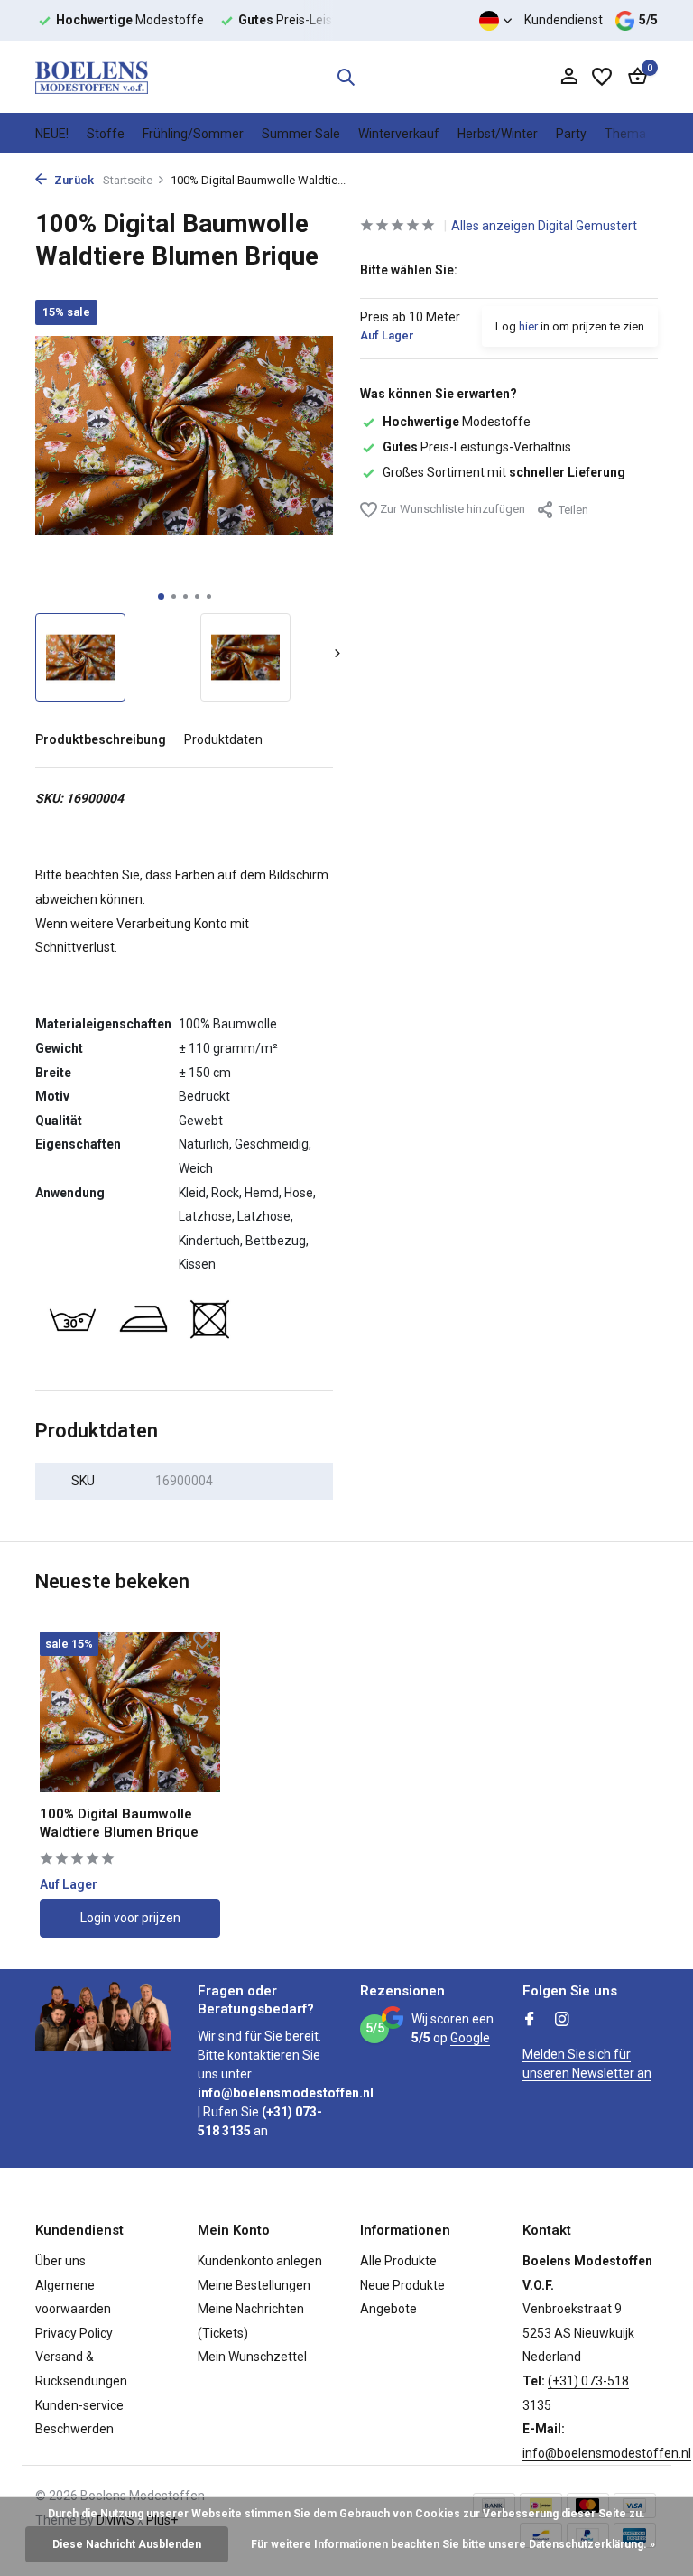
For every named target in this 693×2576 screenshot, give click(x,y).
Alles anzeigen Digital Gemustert (544, 226)
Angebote (388, 2309)
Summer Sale (301, 134)
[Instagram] (562, 2021)
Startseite (128, 180)
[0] (633, 77)
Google (470, 2038)
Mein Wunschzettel (252, 2357)
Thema (625, 134)
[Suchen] (346, 77)
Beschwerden (74, 2429)
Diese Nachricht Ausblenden (127, 2544)
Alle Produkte (398, 2261)
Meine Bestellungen (254, 2285)
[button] (161, 596)
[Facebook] (530, 2021)
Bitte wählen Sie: (409, 270)
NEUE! (52, 134)
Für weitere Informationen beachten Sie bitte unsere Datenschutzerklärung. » (453, 2544)
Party (571, 134)
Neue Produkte (402, 2285)
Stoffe (106, 134)
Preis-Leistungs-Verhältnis (477, 447)
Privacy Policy (74, 2333)
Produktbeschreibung (101, 739)
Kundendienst (564, 20)
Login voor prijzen (130, 1918)
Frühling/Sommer (193, 134)
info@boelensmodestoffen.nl (607, 2453)
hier (528, 326)
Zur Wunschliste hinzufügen (451, 509)
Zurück (73, 180)
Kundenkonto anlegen (260, 2261)
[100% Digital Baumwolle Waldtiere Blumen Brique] (130, 1712)
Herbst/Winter (498, 134)
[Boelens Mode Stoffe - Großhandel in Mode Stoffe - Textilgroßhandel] (92, 77)
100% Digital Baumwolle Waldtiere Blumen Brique (119, 1823)
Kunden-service (79, 2405)
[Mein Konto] (569, 77)
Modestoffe (457, 422)
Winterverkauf (399, 134)
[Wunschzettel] (602, 77)
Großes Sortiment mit (504, 472)
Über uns (60, 2261)
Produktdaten (223, 739)
